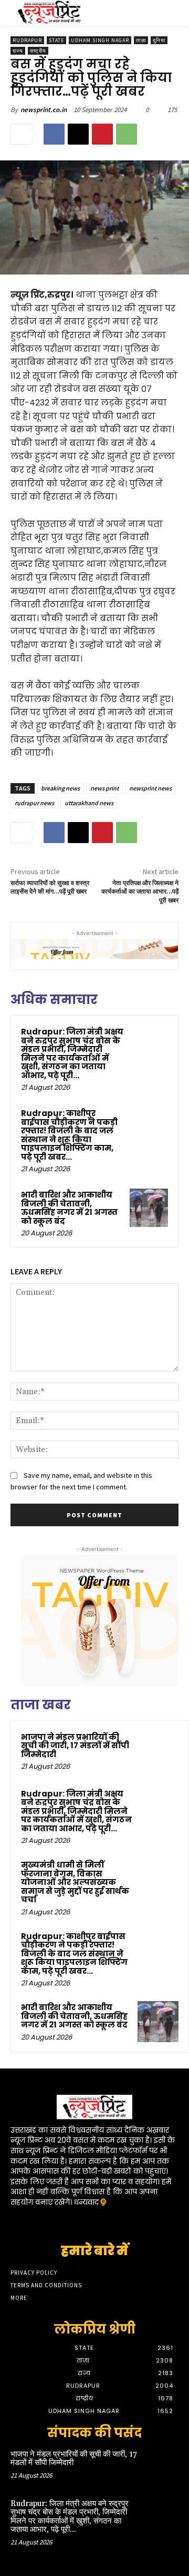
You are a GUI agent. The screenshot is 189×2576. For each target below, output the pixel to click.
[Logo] (49, 13)
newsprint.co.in (44, 110)
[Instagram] (76, 2222)
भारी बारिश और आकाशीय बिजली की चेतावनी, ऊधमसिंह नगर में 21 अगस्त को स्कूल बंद (69, 1208)
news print (104, 788)
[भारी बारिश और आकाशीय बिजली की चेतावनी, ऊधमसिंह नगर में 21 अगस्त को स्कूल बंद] (149, 1208)
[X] (78, 134)
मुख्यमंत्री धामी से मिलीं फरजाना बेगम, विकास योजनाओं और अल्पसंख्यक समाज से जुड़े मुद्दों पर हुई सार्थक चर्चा (75, 1882)
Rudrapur (27, 40)
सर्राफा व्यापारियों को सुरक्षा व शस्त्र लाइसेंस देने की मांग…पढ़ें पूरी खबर (50, 888)
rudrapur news (34, 803)
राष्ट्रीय (38, 51)
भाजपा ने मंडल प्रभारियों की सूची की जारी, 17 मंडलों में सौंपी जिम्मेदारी (75, 1746)
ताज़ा (141, 40)
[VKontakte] (113, 2222)
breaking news (60, 788)
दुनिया (159, 40)
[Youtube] (132, 2222)
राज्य (18, 51)
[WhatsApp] (127, 134)
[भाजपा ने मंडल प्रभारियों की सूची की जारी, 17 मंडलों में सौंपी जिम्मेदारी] (158, 1751)
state (56, 40)
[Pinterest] (102, 134)
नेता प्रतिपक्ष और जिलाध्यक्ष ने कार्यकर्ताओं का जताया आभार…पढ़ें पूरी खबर (140, 892)
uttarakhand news (89, 803)
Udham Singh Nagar (100, 40)
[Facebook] (54, 134)
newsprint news (150, 788)
